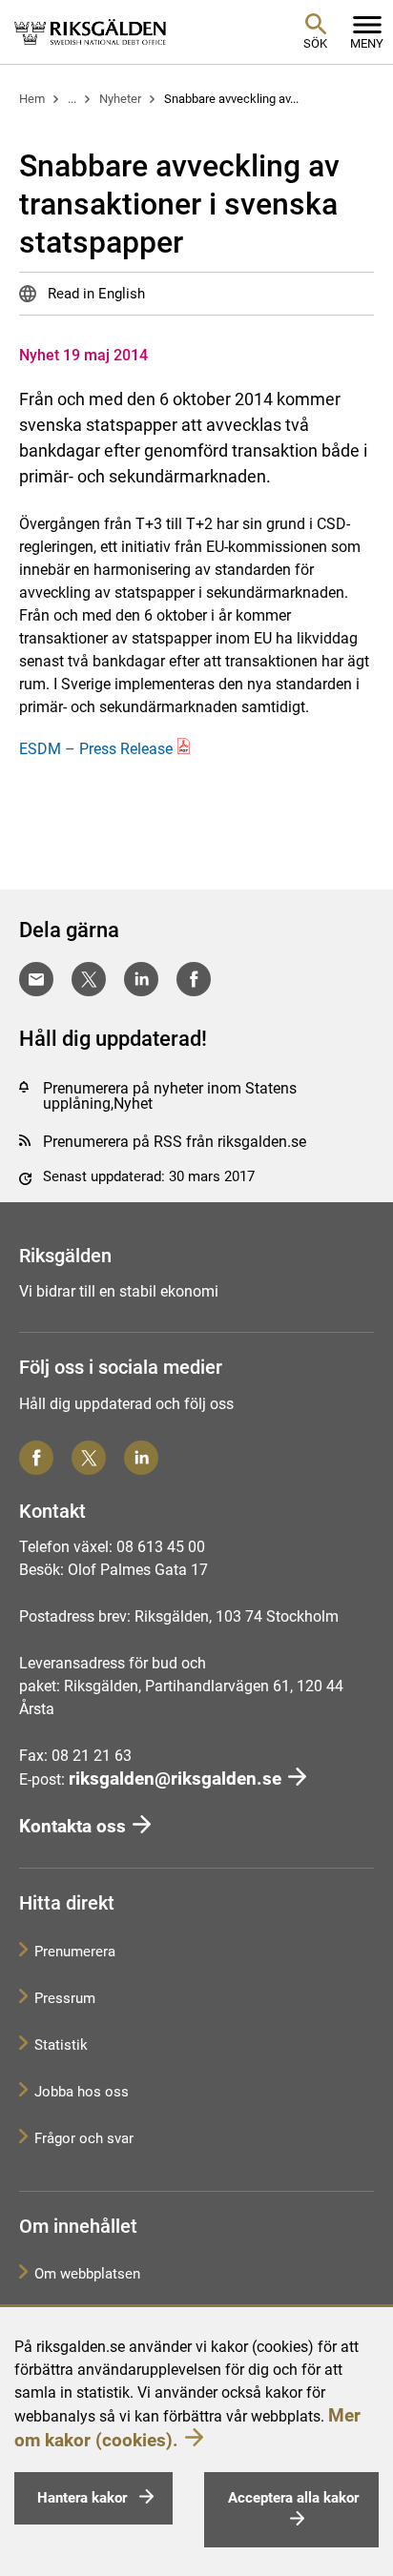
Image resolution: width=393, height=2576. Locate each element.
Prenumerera (75, 1952)
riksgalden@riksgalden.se (175, 1779)
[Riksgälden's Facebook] (36, 1458)
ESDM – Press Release (96, 749)
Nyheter (120, 99)
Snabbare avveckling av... (231, 99)
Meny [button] (367, 43)
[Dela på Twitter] (89, 979)
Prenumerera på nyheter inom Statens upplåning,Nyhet (170, 1096)
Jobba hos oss (82, 2092)
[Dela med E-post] (36, 979)
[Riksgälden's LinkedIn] (141, 1458)
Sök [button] (315, 43)
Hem (32, 99)
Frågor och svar (84, 2138)
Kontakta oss (72, 1826)
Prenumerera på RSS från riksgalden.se (175, 1142)
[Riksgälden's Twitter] (89, 1458)
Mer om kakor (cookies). (187, 2427)
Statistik (61, 2045)
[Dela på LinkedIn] (141, 979)
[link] (91, 31)
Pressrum (65, 1998)
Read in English (94, 294)
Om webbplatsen (87, 2274)
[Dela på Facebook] (194, 979)
